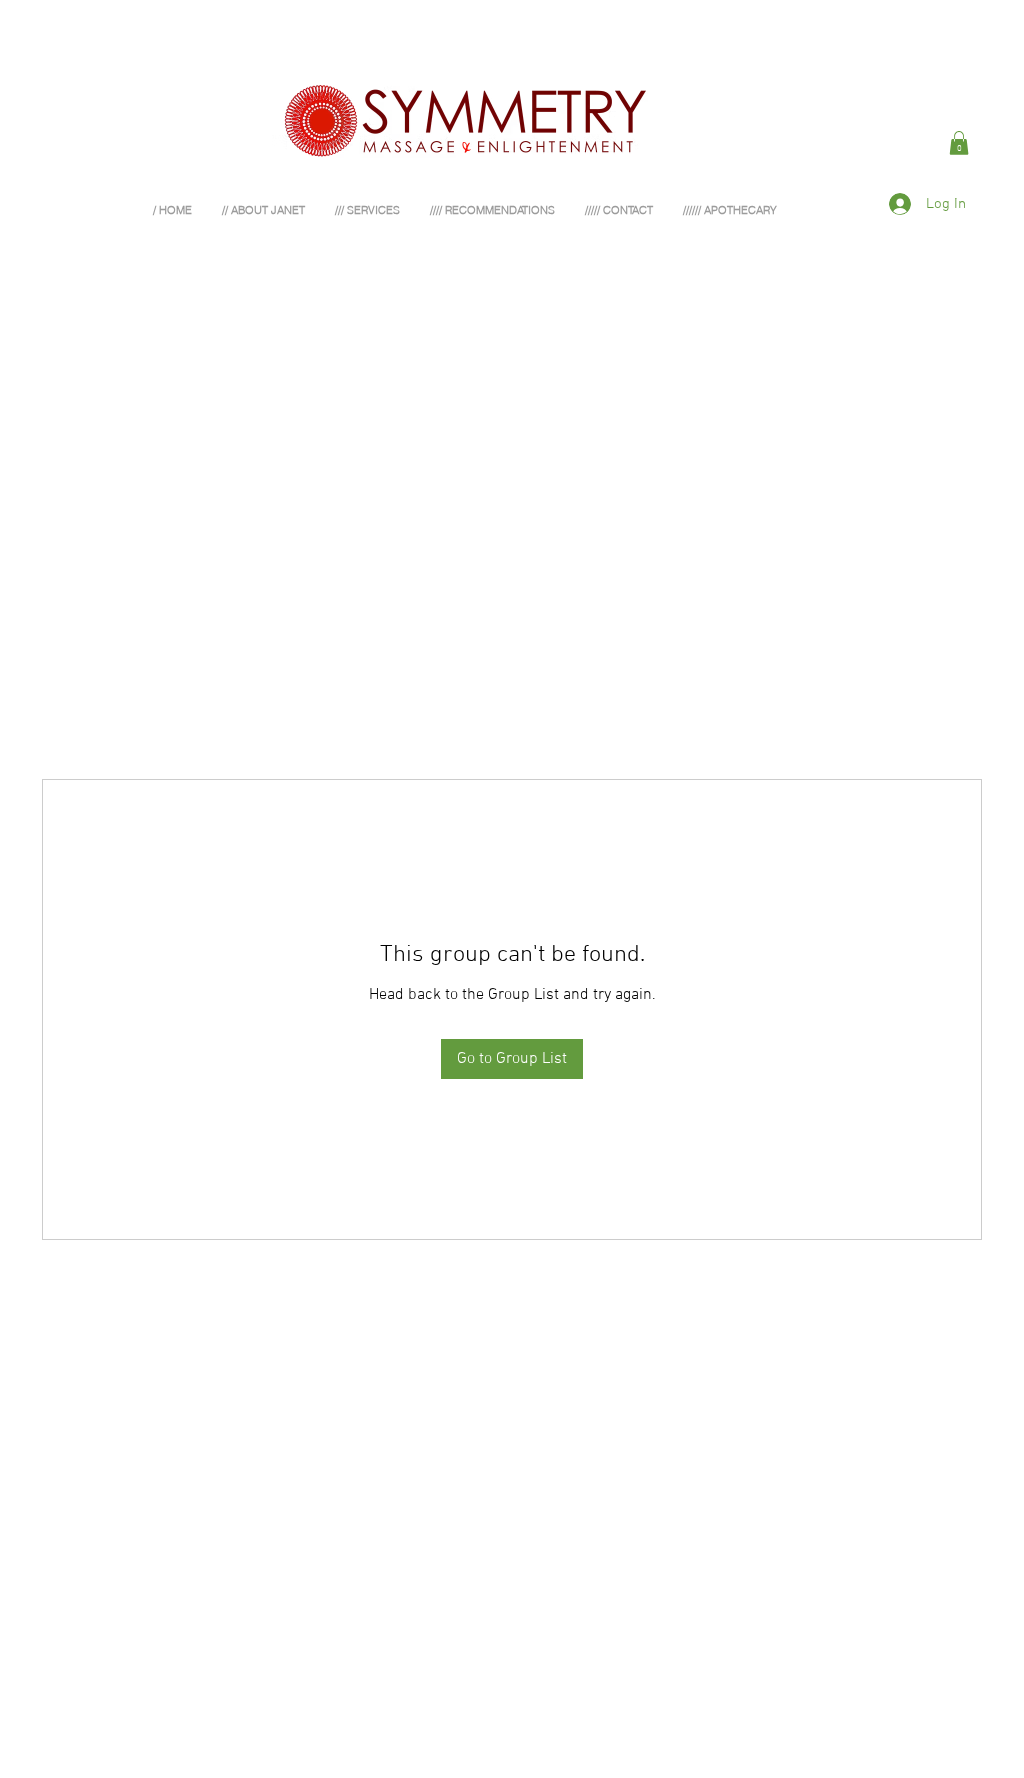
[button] (959, 143)
